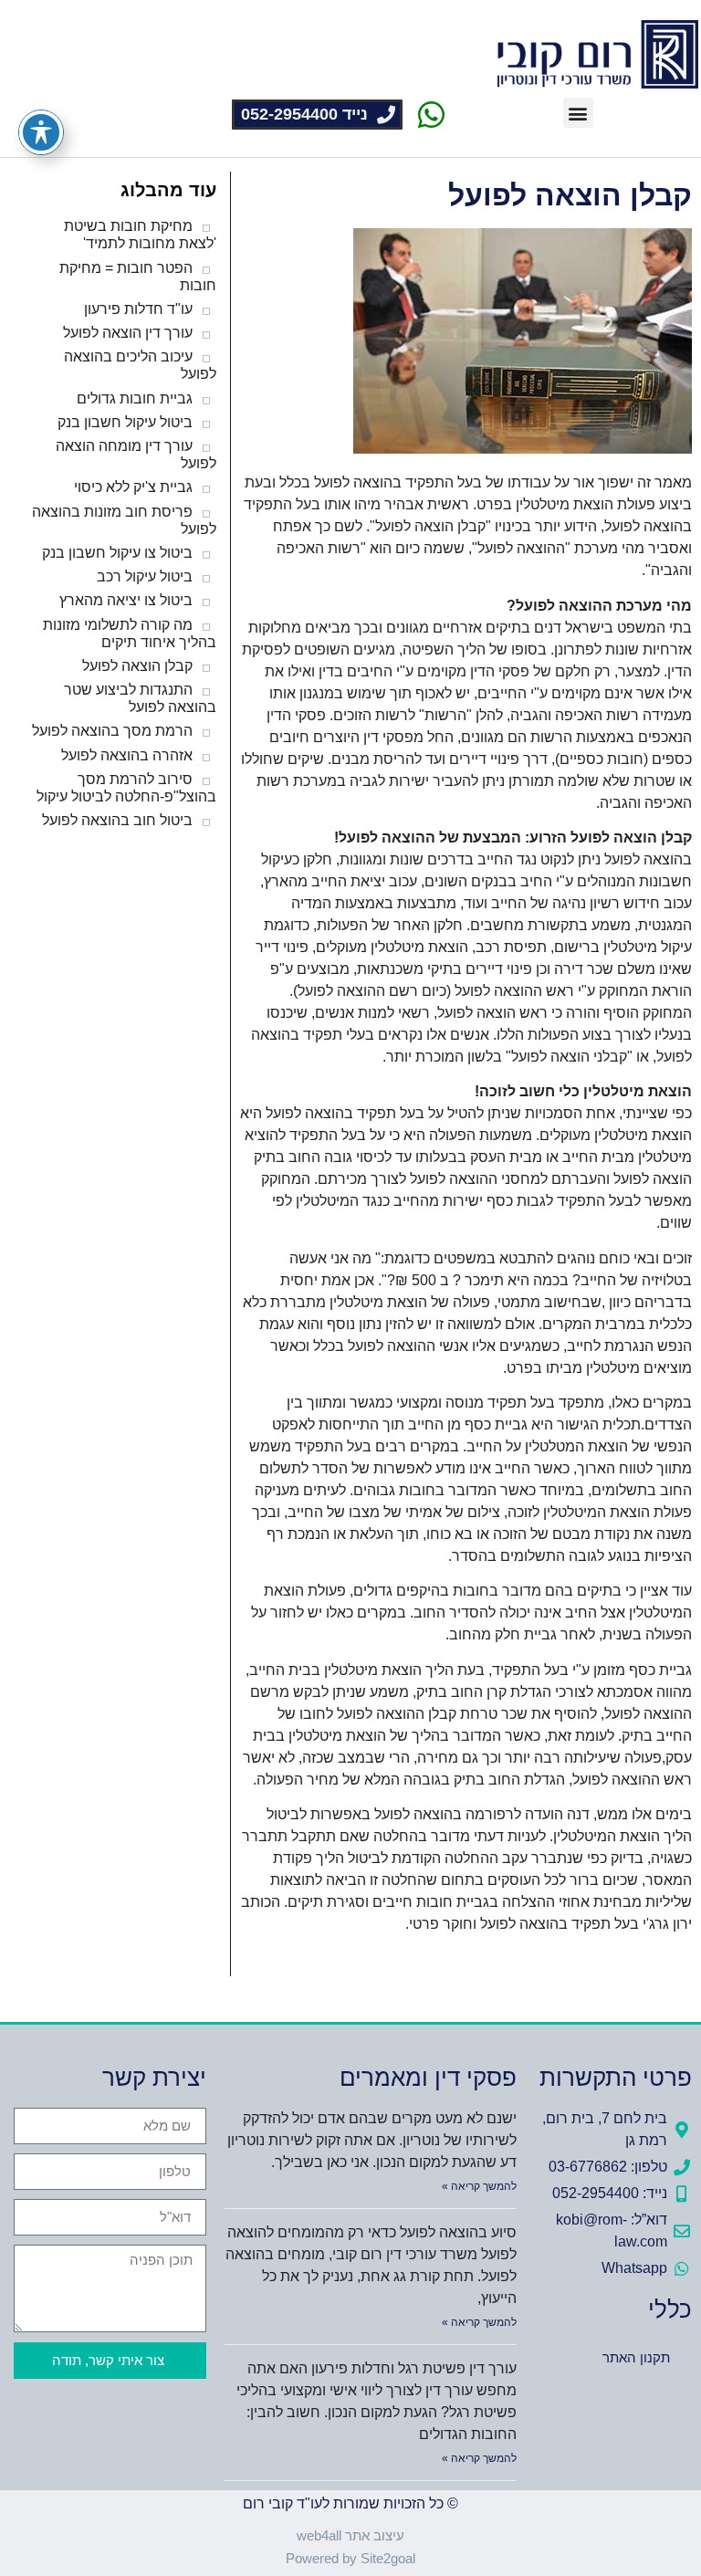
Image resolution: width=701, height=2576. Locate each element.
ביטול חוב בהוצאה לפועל (117, 820)
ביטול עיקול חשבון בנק (125, 422)
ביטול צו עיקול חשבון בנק (117, 553)
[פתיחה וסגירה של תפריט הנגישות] (41, 132)
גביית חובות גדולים (135, 398)
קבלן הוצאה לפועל (137, 666)
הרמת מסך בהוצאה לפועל (112, 731)
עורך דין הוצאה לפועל (128, 333)
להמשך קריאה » (479, 2186)
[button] (578, 113)
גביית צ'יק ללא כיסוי (133, 487)
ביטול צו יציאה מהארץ (126, 600)
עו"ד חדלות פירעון (138, 309)
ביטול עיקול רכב (145, 576)
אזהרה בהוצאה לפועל (127, 755)
